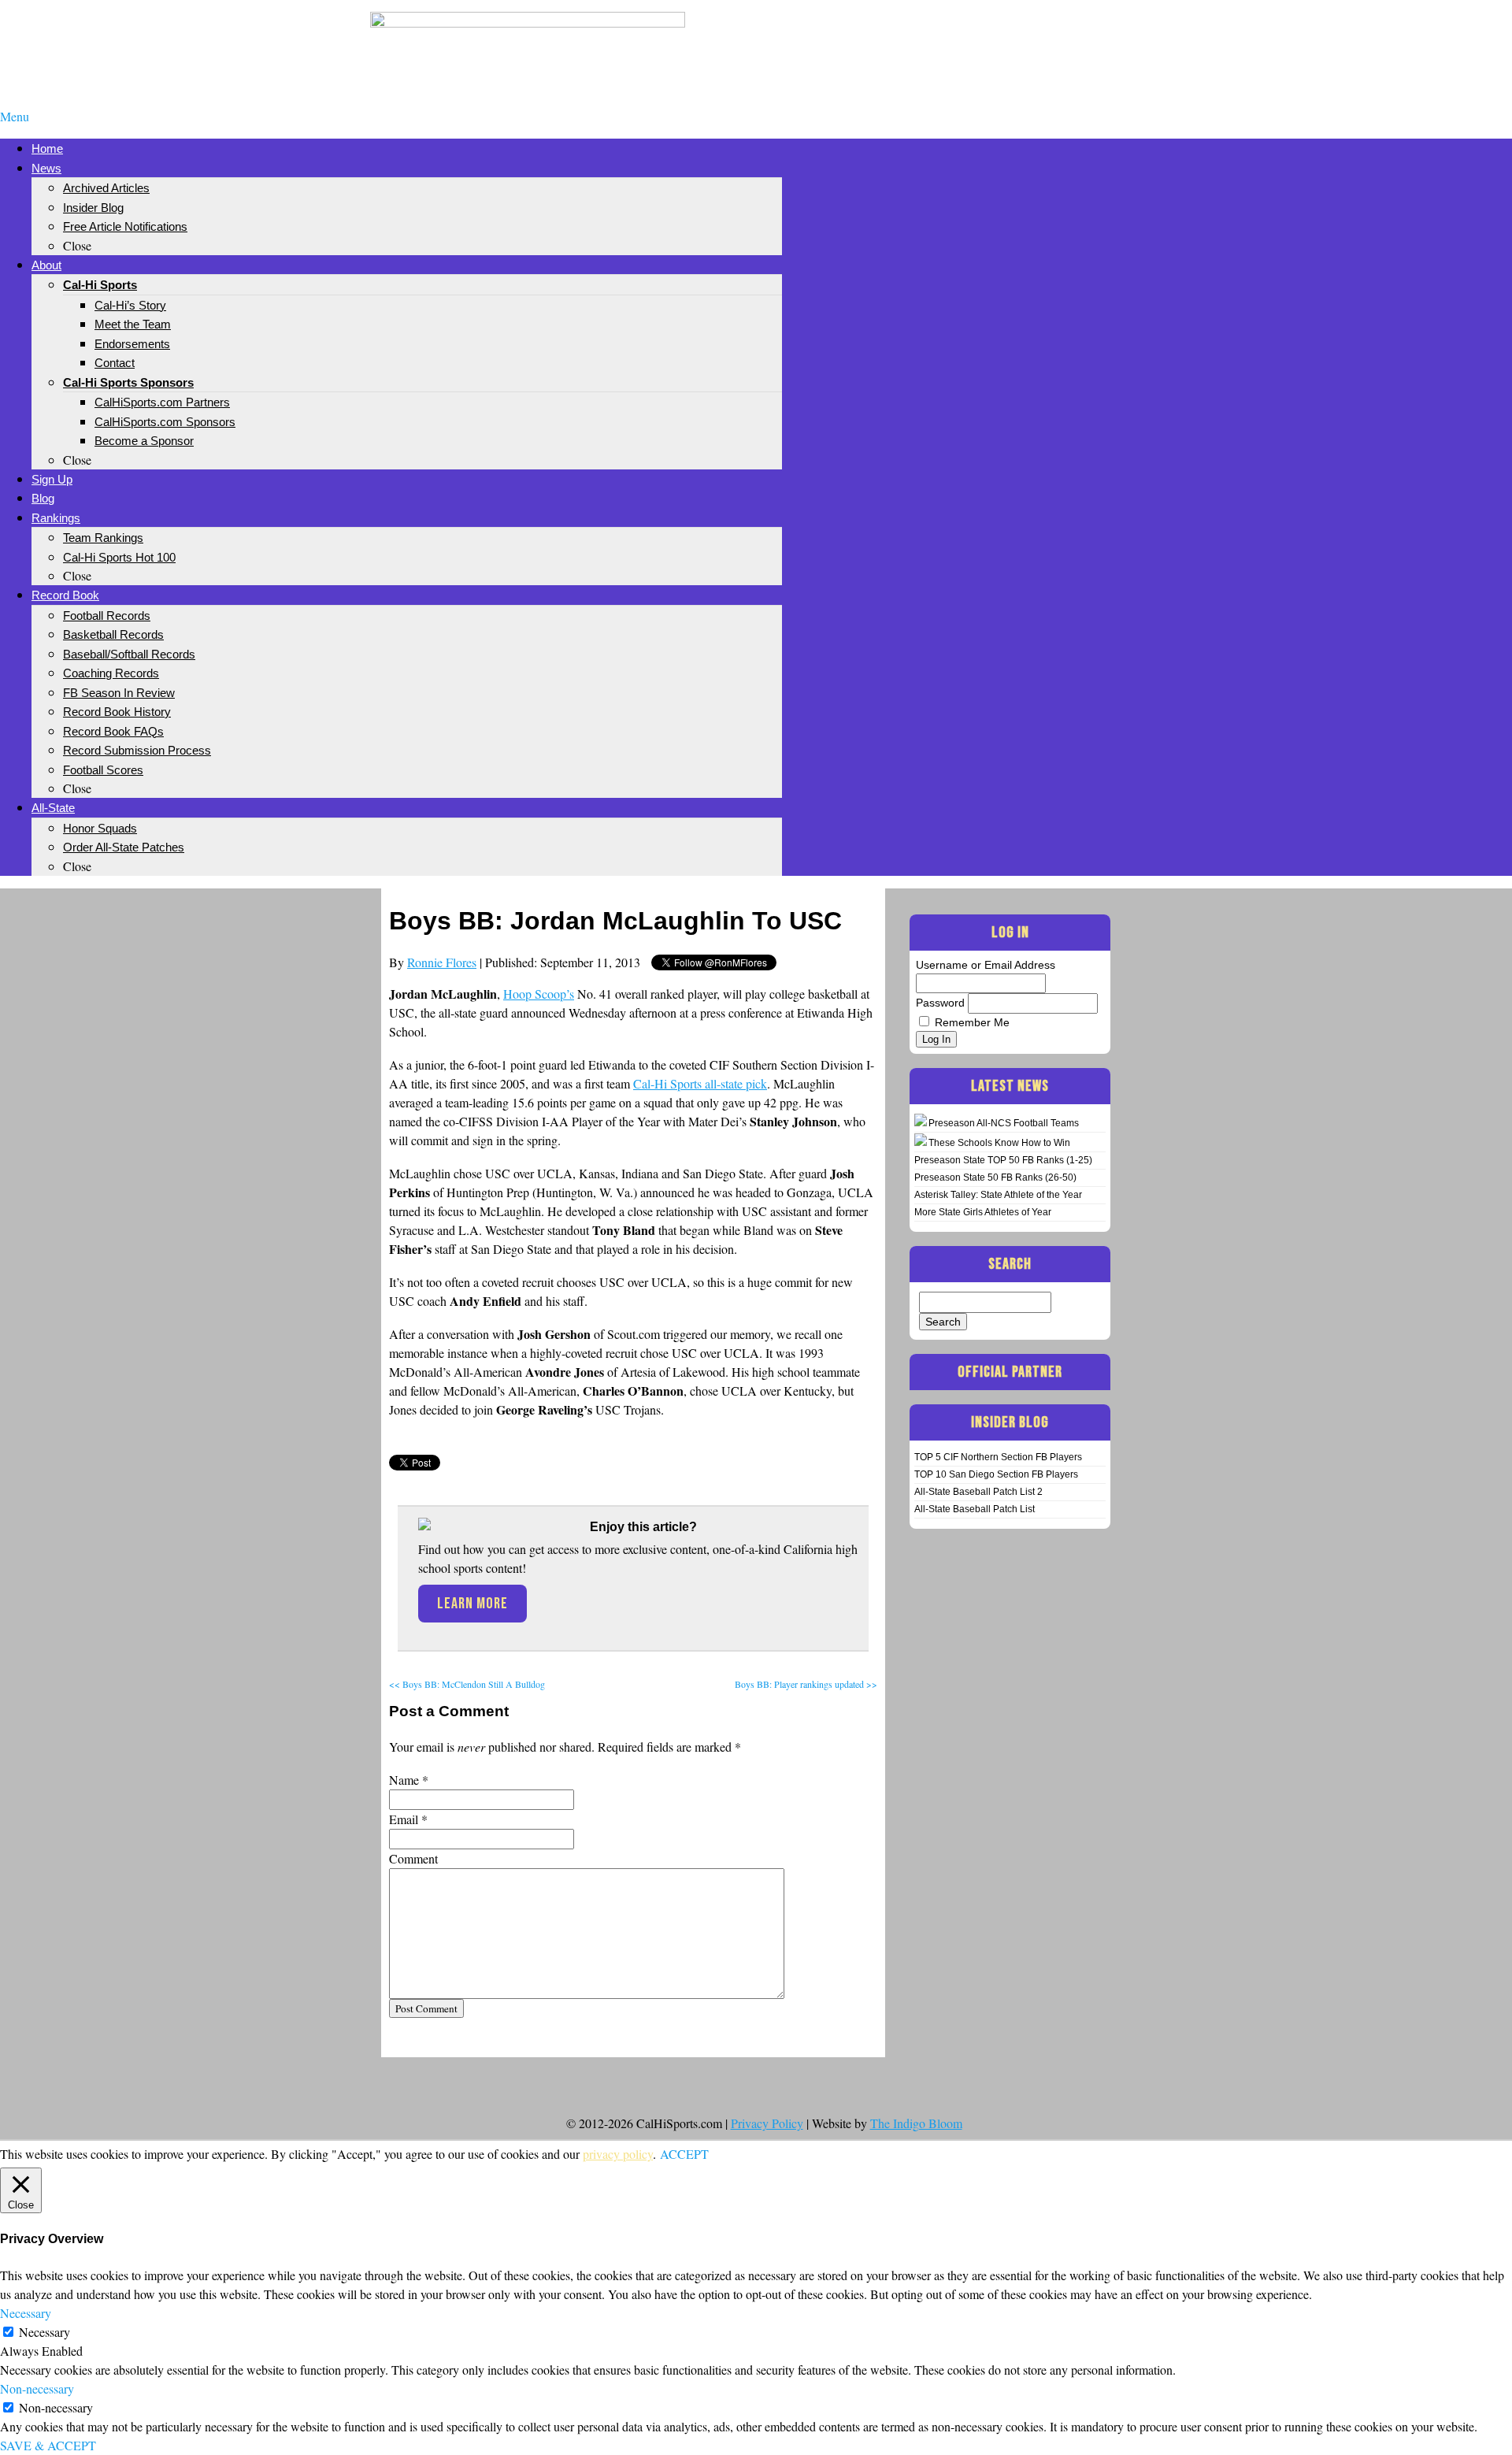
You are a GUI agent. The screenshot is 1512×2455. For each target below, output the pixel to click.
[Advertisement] (984, 38)
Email (404, 1819)
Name (404, 1780)
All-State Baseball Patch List (975, 1509)
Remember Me (972, 1022)
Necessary (44, 2332)
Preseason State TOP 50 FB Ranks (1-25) (1003, 1160)
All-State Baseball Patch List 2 (978, 1492)
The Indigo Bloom (916, 2123)
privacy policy (618, 2154)
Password (940, 1003)
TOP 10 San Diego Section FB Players (996, 1474)
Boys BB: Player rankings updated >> (806, 1684)
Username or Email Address (986, 965)
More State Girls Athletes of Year (983, 1212)
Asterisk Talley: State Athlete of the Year (998, 1195)
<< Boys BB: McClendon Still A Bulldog (467, 1684)
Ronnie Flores (442, 962)
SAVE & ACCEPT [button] (48, 2445)
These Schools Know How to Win (999, 1143)
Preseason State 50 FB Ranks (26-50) (995, 1177)
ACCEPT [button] (684, 2154)
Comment (413, 1858)
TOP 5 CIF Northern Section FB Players (998, 1457)
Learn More (472, 1604)
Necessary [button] (26, 2313)
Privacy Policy (767, 2123)
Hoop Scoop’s (539, 994)
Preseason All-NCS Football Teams (1004, 1123)
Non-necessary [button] (37, 2388)
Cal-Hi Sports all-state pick (700, 1083)
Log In (936, 1039)
